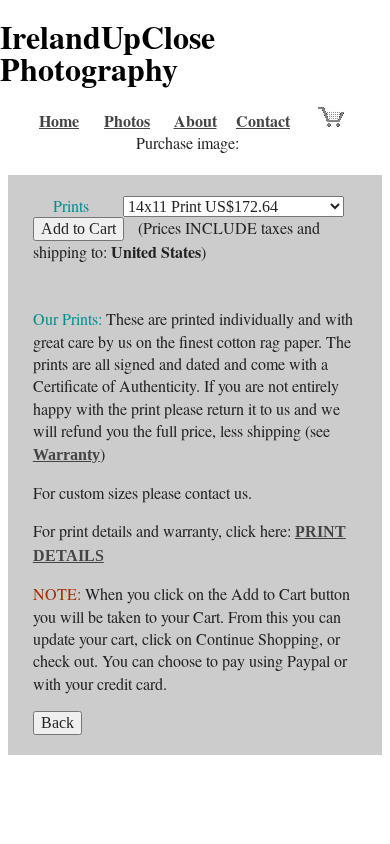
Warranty (66, 454)
